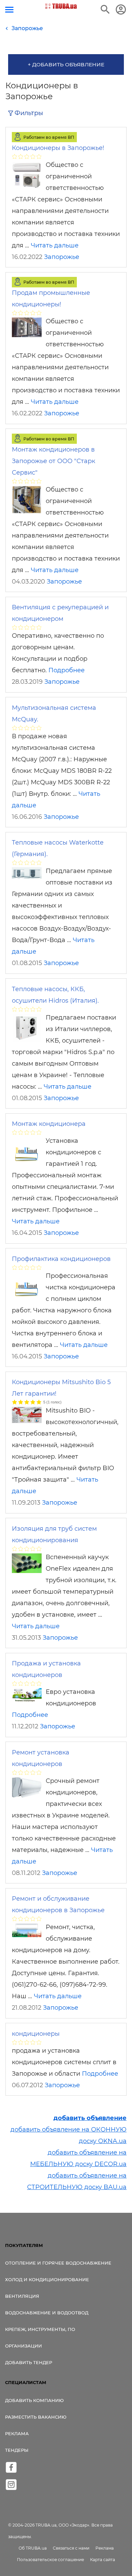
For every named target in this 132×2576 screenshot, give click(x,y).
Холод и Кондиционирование (47, 2279)
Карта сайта (103, 2560)
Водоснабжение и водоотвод (47, 2313)
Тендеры (17, 2450)
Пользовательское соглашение (50, 2560)
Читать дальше (55, 245)
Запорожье (62, 257)
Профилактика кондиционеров (61, 1259)
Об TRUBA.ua (33, 2548)
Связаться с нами (71, 2548)
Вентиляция (22, 2296)
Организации (24, 2346)
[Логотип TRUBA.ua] (61, 6)
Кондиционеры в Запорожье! (58, 148)
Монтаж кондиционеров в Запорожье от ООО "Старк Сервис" (53, 461)
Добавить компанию (34, 2400)
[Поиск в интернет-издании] (105, 9)
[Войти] (121, 9)
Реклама (17, 2433)
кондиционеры (36, 2034)
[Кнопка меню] (9, 10)
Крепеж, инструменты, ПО (40, 2329)
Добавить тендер (29, 2362)
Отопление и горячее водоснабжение (58, 2263)
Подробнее (67, 670)
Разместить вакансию (36, 2417)
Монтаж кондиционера (49, 1124)
